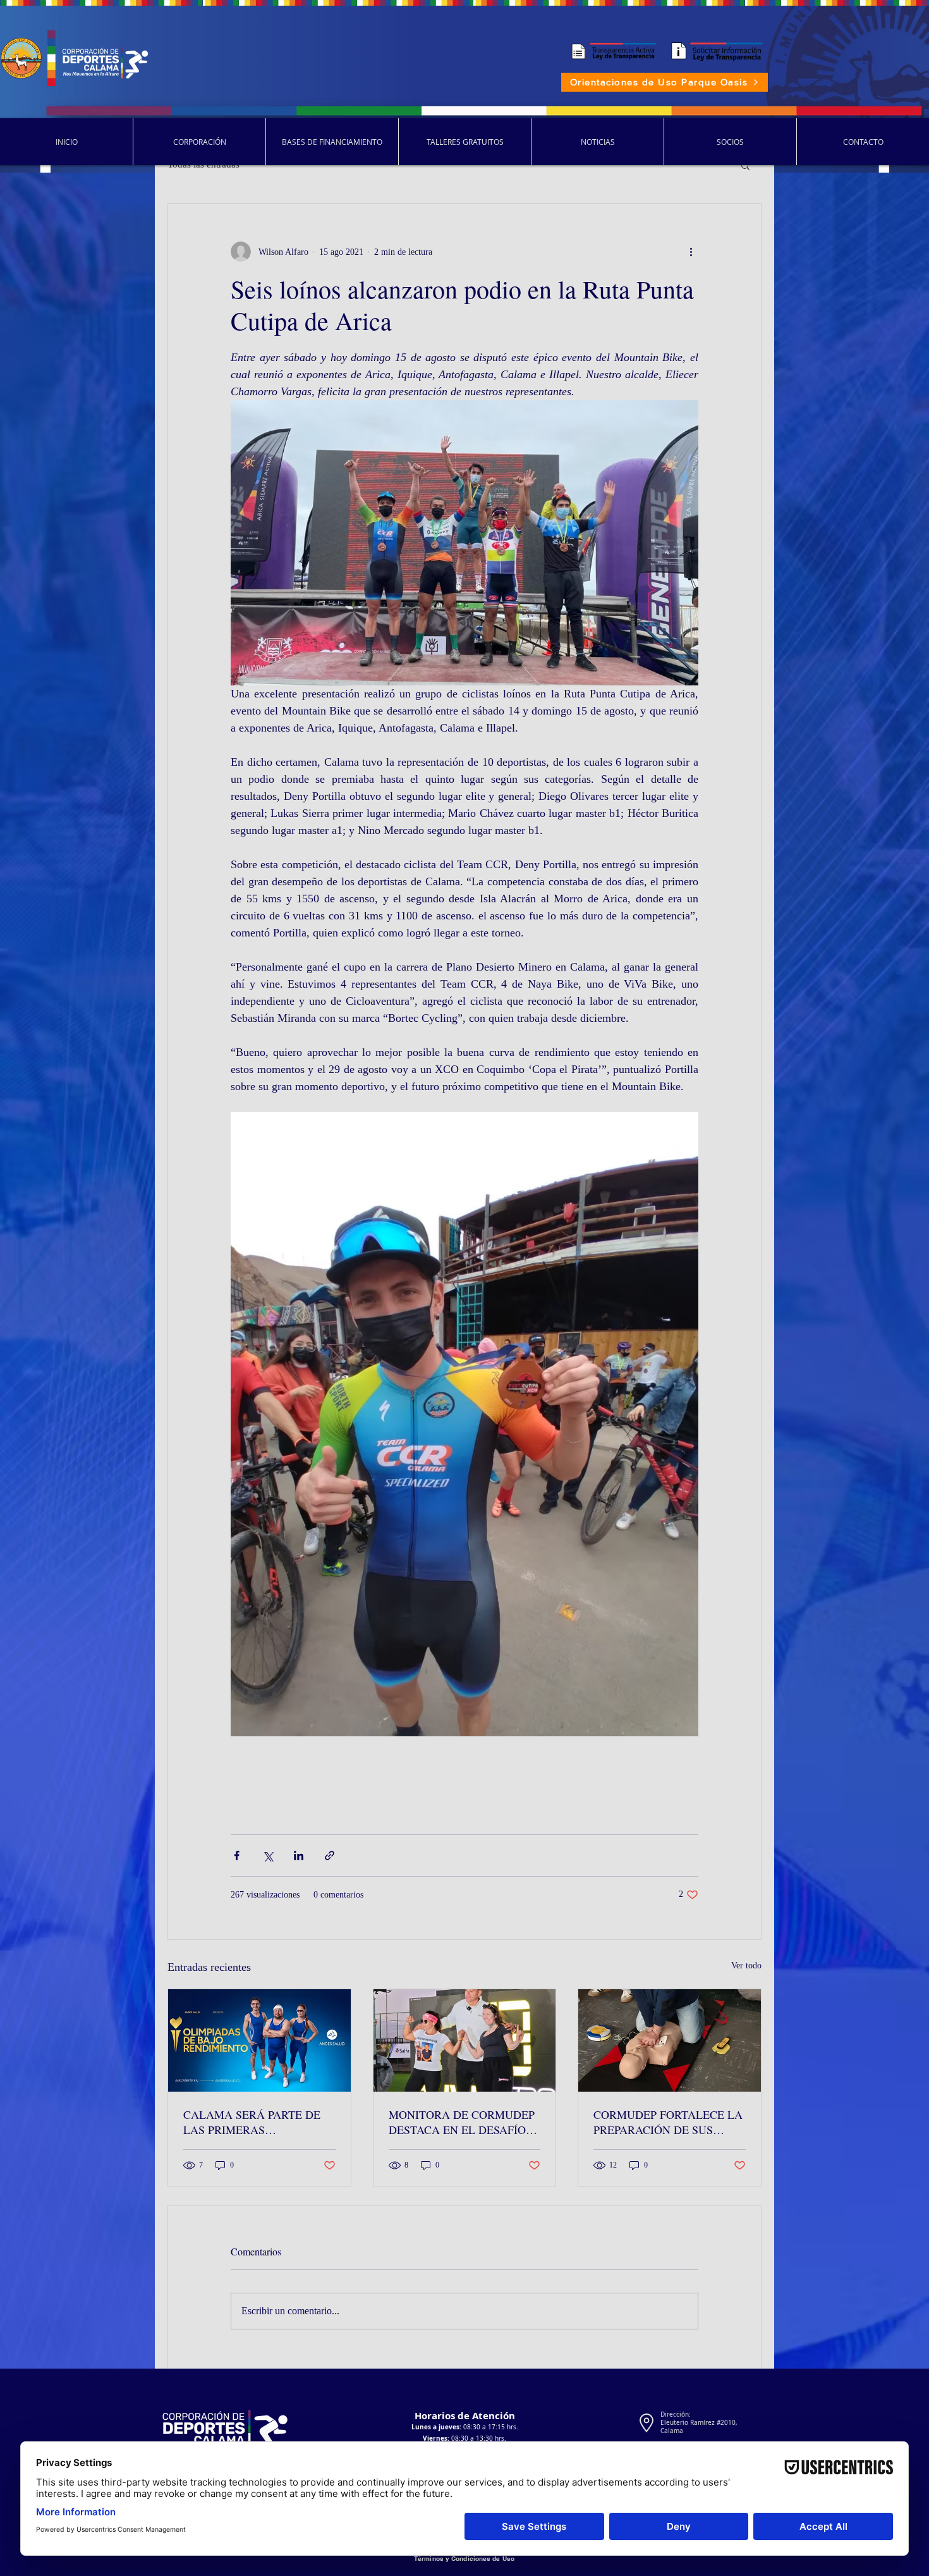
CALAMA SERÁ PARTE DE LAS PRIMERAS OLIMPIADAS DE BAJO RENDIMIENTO (252, 2122)
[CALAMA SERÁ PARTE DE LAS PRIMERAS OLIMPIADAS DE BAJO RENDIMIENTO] (259, 2040)
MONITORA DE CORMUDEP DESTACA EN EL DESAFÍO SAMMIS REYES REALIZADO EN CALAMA (464, 2122)
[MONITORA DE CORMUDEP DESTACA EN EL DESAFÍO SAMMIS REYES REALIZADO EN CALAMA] (465, 2040)
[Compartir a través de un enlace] (330, 1855)
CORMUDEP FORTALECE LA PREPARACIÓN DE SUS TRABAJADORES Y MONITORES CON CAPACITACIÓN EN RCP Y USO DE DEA (668, 2122)
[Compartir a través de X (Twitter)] (268, 1855)
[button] (745, 165)
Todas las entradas (203, 164)
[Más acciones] (691, 252)
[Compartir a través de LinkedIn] (299, 1855)
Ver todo (746, 1966)
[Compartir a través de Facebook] (237, 1855)
